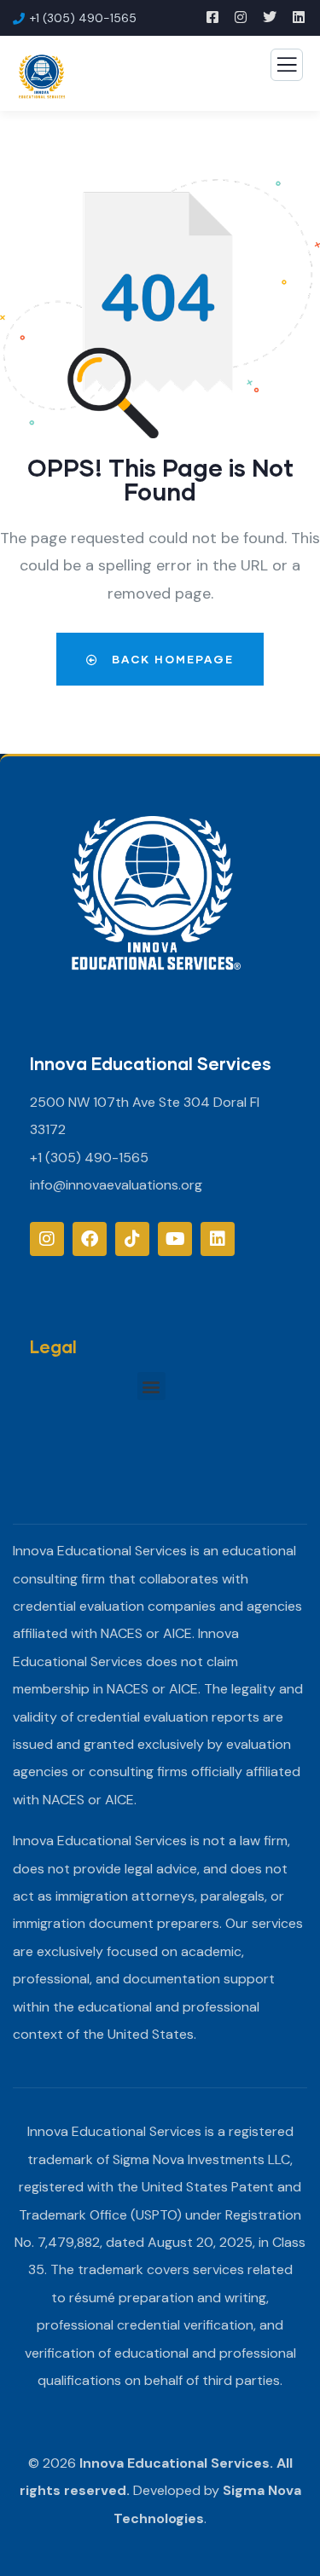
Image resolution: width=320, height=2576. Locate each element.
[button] (151, 1386)
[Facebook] (90, 1239)
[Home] (156, 895)
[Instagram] (47, 1239)
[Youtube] (175, 1239)
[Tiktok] (132, 1239)
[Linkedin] (218, 1239)
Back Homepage (171, 659)
